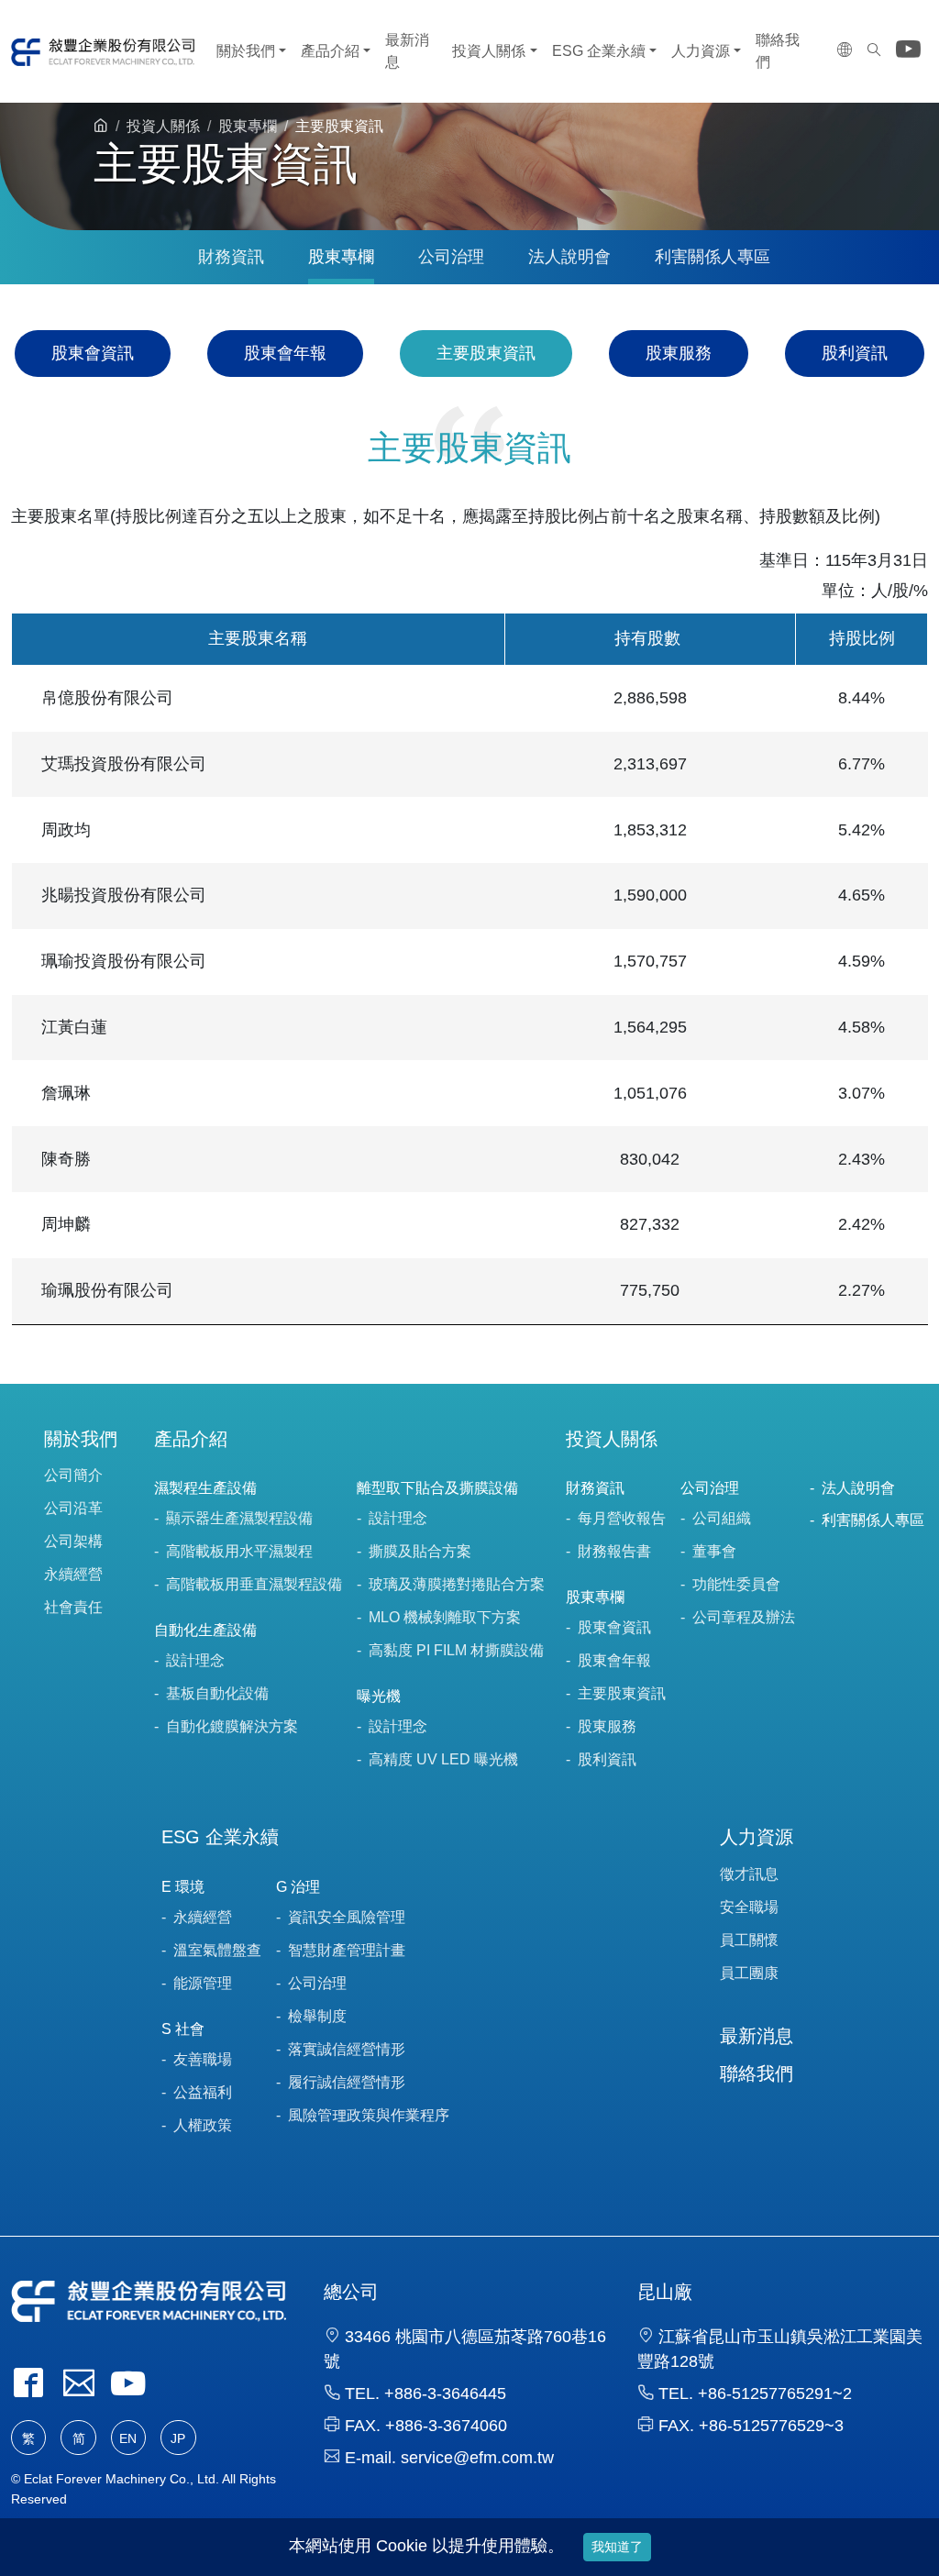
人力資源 (701, 51)
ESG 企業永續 (599, 51)
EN (128, 2438)
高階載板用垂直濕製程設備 (254, 1584)
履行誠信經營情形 (347, 2082)
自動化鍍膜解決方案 (232, 1726)
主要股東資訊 (486, 353)
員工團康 (749, 1973)
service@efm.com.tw (477, 2458)
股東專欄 (248, 126)
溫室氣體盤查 (217, 1950)
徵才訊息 (749, 1874)
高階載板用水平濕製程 (239, 1551)
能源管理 (203, 1983)
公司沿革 (73, 1508)
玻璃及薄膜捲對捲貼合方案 (457, 1584)
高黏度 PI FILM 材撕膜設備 (456, 1650)
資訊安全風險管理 (347, 1917)
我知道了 (617, 2547)
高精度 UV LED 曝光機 (443, 1759)
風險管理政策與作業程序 (369, 2115)
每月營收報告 (622, 1518)
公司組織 (722, 1518)
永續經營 (73, 1574)
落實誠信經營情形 (347, 2049)
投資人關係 (489, 51)
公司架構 (73, 1541)
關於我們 (246, 51)
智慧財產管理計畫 (347, 1950)
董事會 (714, 1551)
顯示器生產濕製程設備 (239, 1518)
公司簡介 (73, 1475)
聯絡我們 (778, 51)
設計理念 (195, 1660)
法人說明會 (569, 257)
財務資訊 (231, 257)
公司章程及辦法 (744, 1617)
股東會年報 (285, 353)
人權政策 (203, 2125)
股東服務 (679, 353)
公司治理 (451, 257)
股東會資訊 (93, 353)
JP (178, 2438)
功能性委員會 (736, 1584)
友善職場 (203, 2059)
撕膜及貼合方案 (420, 1551)
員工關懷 (749, 1940)
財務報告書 (614, 1551)
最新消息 (407, 51)
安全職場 (749, 1907)
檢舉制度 (317, 2016)
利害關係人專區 (713, 257)
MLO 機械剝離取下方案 (445, 1617)
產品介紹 (330, 51)
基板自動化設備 (217, 1693)
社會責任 (73, 1607)
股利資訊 (855, 353)
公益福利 (203, 2092)
